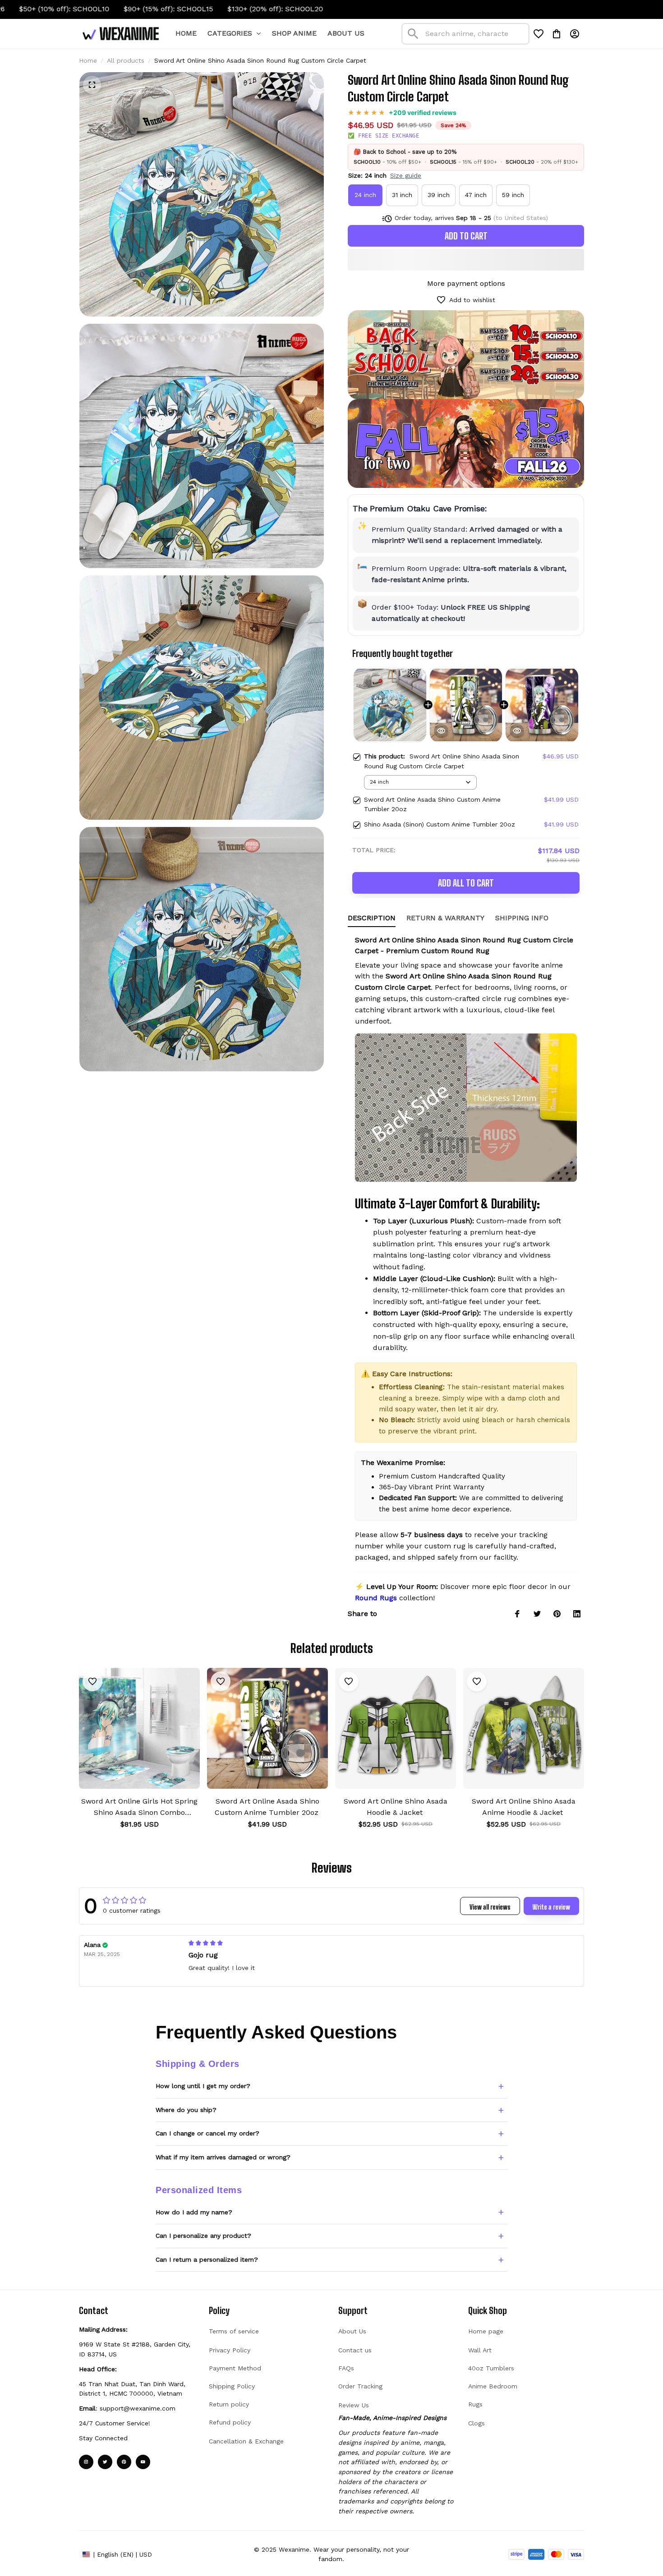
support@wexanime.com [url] (138, 2408)
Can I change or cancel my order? (207, 2133)
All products (126, 60)
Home (88, 60)
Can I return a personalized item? (207, 2259)
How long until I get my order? (203, 2086)
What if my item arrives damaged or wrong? (223, 2157)
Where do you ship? (186, 2110)
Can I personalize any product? (203, 2236)
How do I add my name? (194, 2212)
